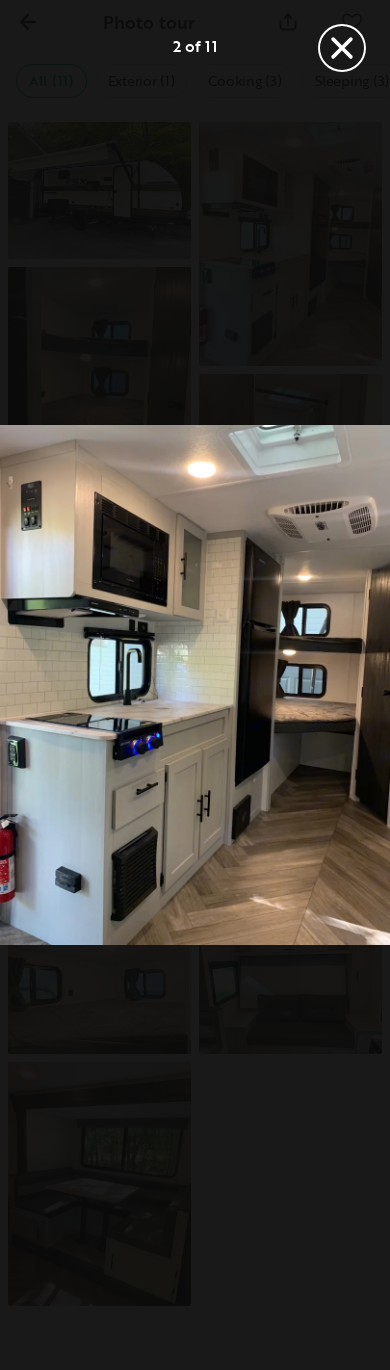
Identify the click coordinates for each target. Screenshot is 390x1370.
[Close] (342, 48)
